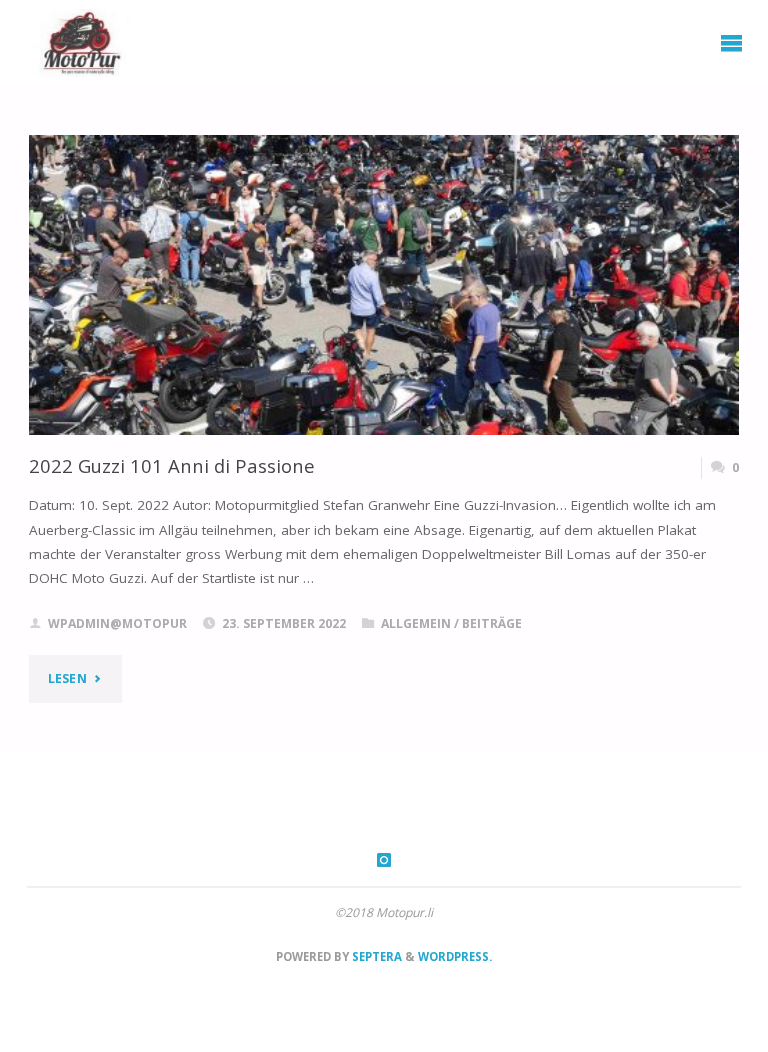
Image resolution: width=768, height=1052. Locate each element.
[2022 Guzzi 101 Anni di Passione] (383, 343)
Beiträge (492, 623)
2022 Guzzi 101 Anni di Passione (172, 465)
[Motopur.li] (79, 42)
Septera (375, 956)
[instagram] (384, 860)
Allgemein (416, 623)
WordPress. (455, 956)
